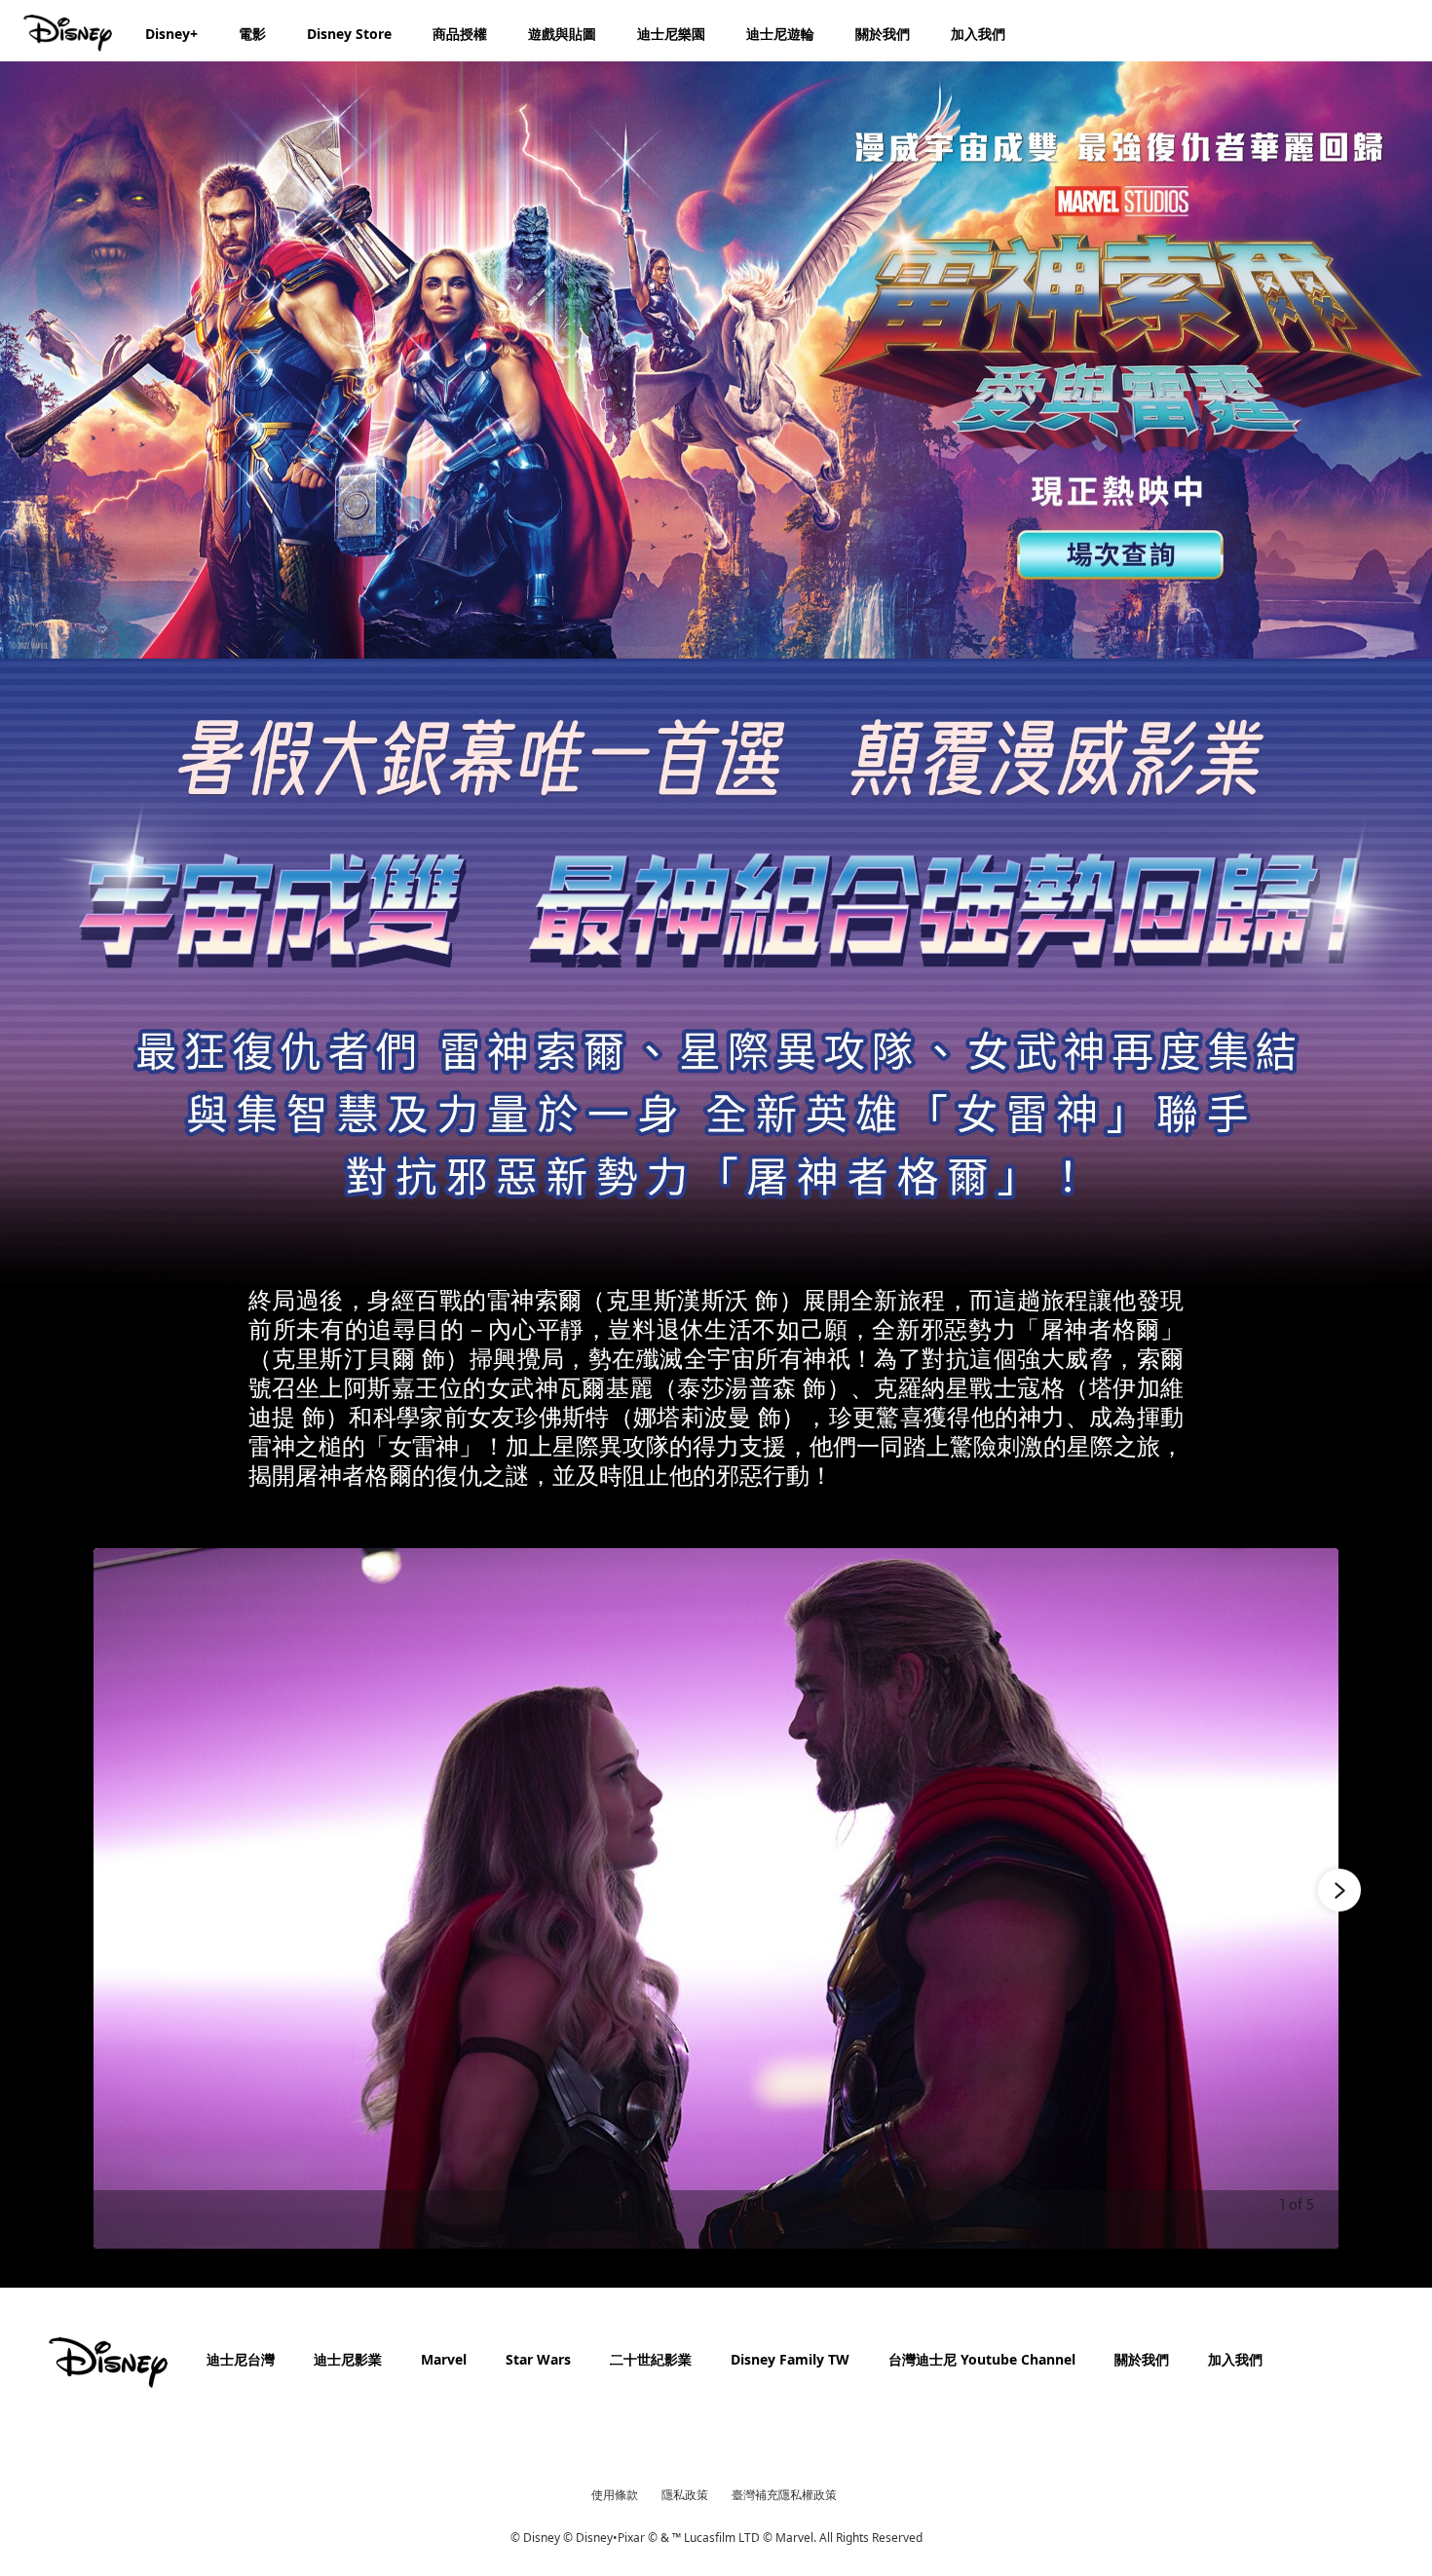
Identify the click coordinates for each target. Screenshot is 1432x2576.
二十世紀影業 (651, 2359)
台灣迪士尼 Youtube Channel (982, 2359)
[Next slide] (1309, 1898)
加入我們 (1235, 2359)
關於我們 (1142, 2359)
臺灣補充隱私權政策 (784, 2495)
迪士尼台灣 (241, 2359)
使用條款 (615, 2495)
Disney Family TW (790, 2359)
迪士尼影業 (348, 2359)
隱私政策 (685, 2495)
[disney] (108, 2363)
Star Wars (538, 2359)
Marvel (444, 2359)
